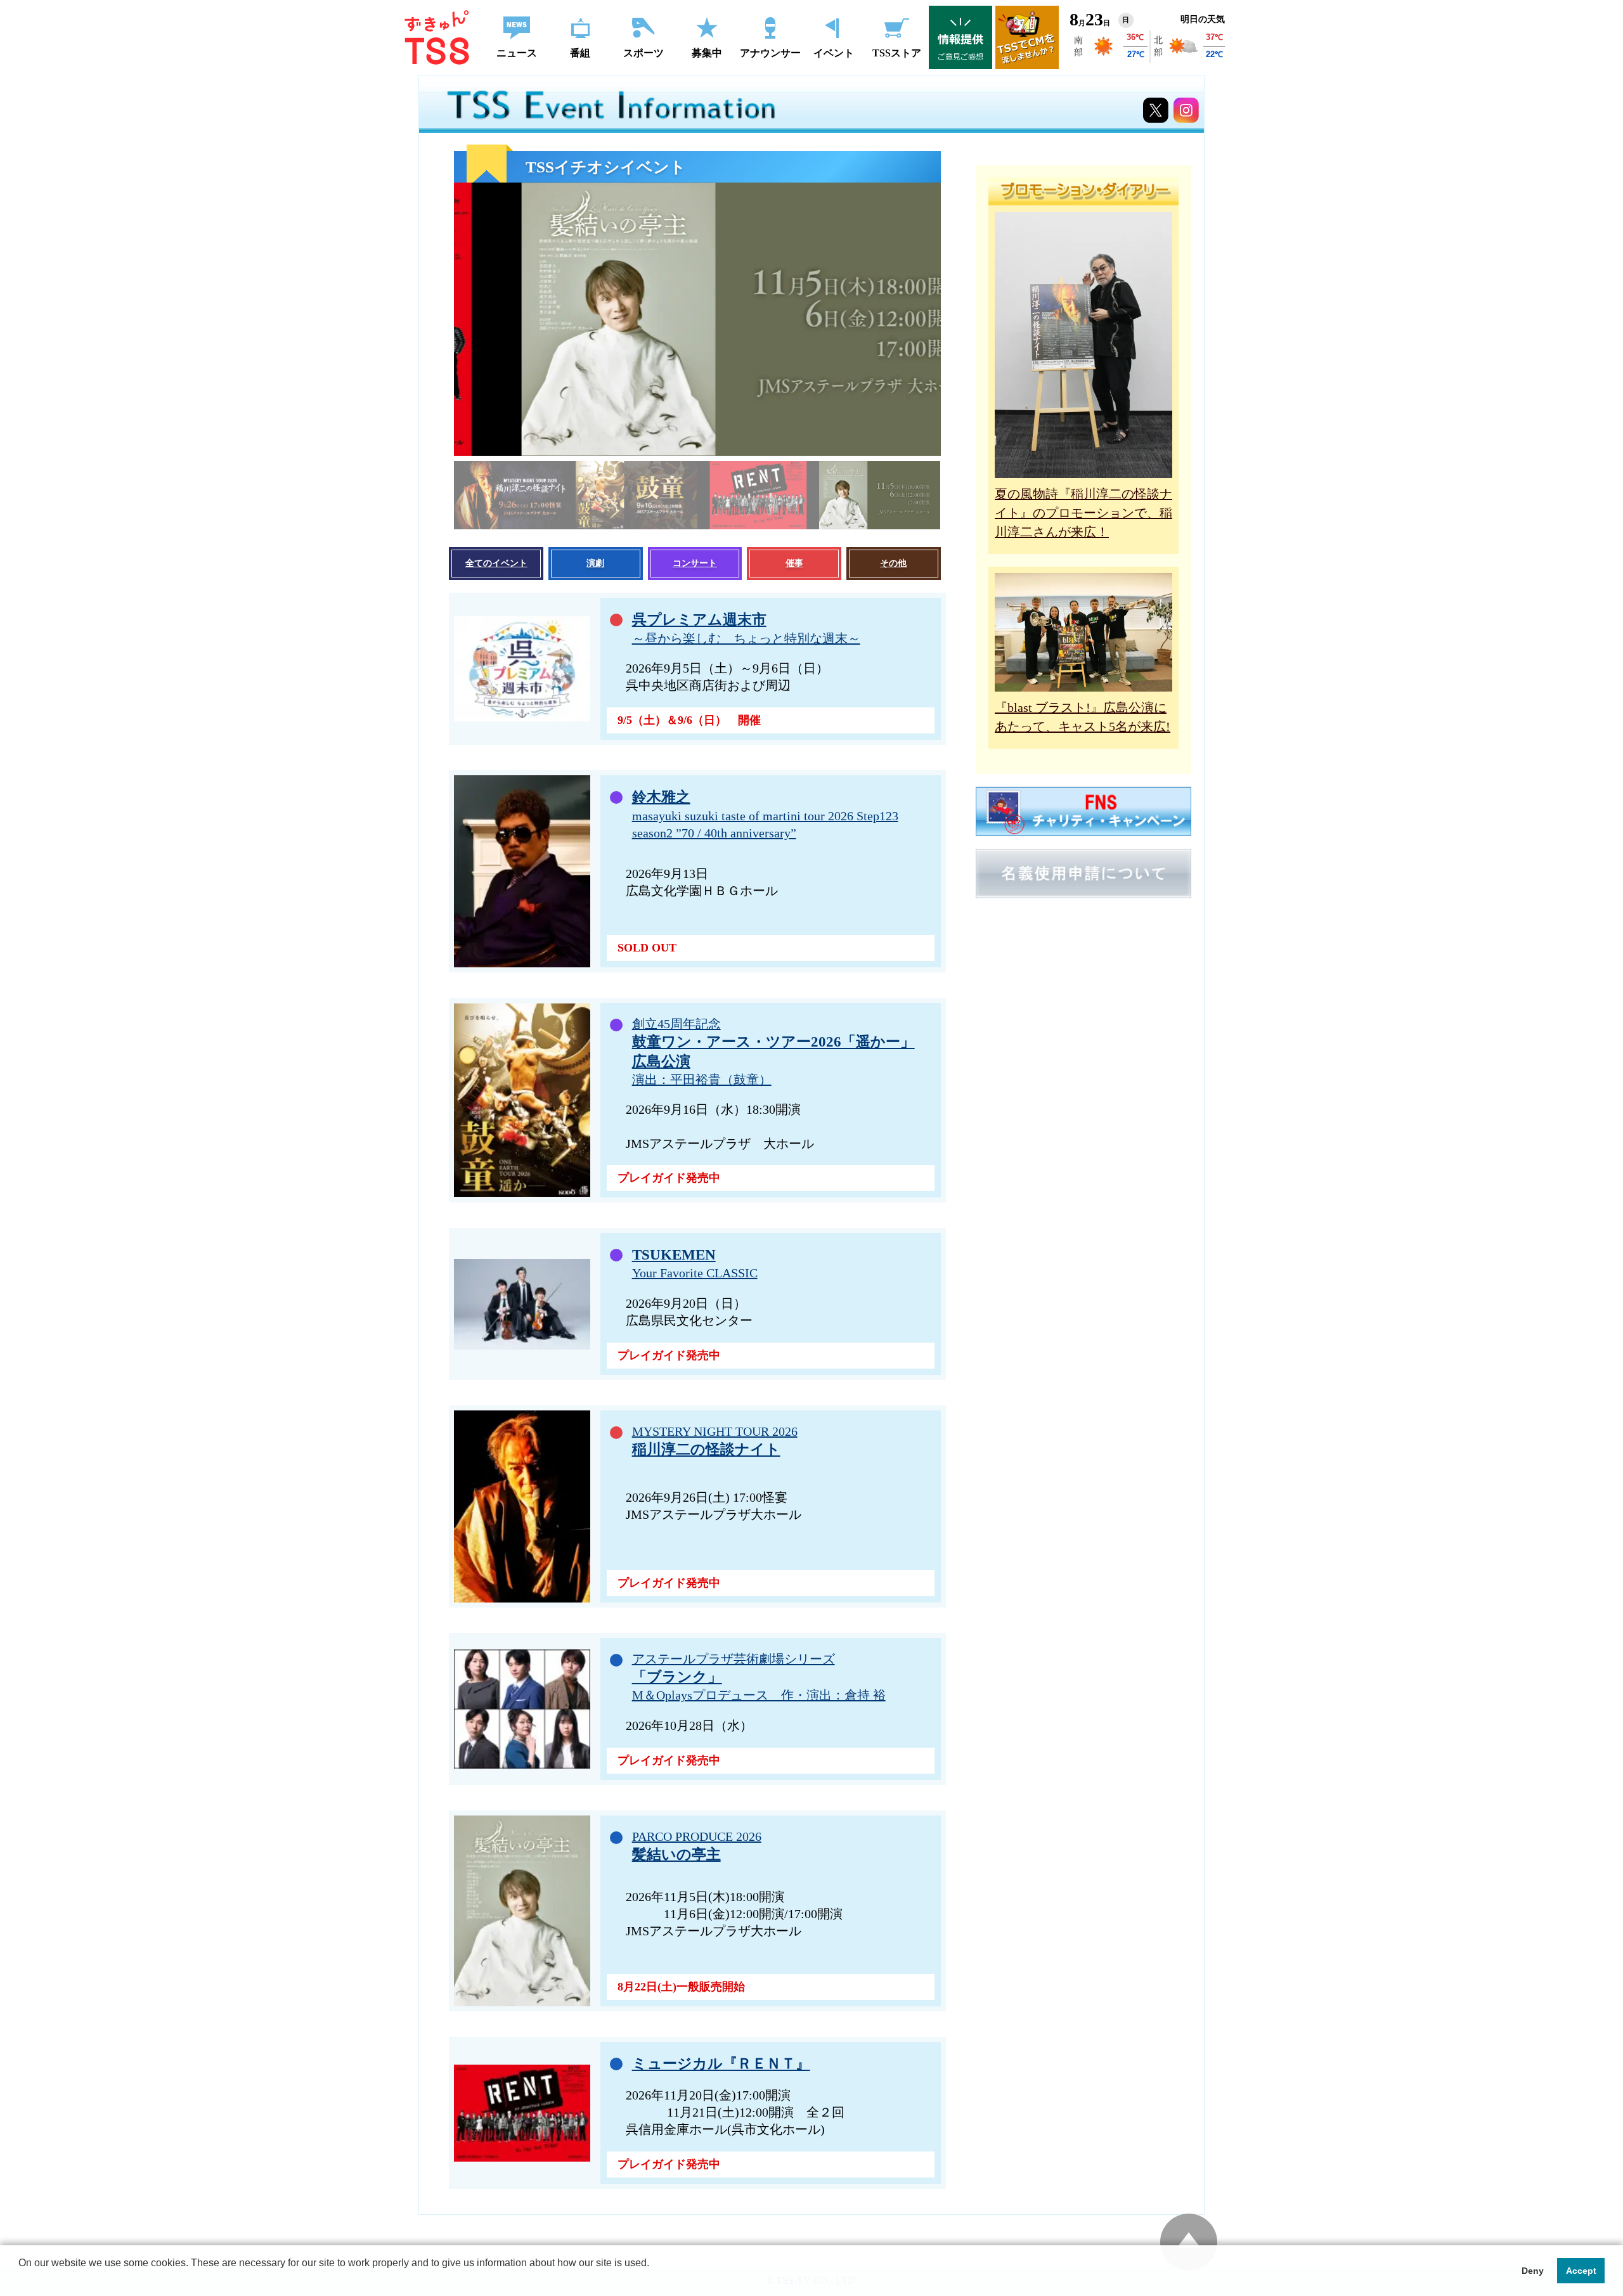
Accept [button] (1581, 2271)
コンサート (695, 563)
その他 (893, 563)
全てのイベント (496, 563)
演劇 (595, 563)
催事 (794, 563)
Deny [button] (1533, 2271)
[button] (20, 2280)
